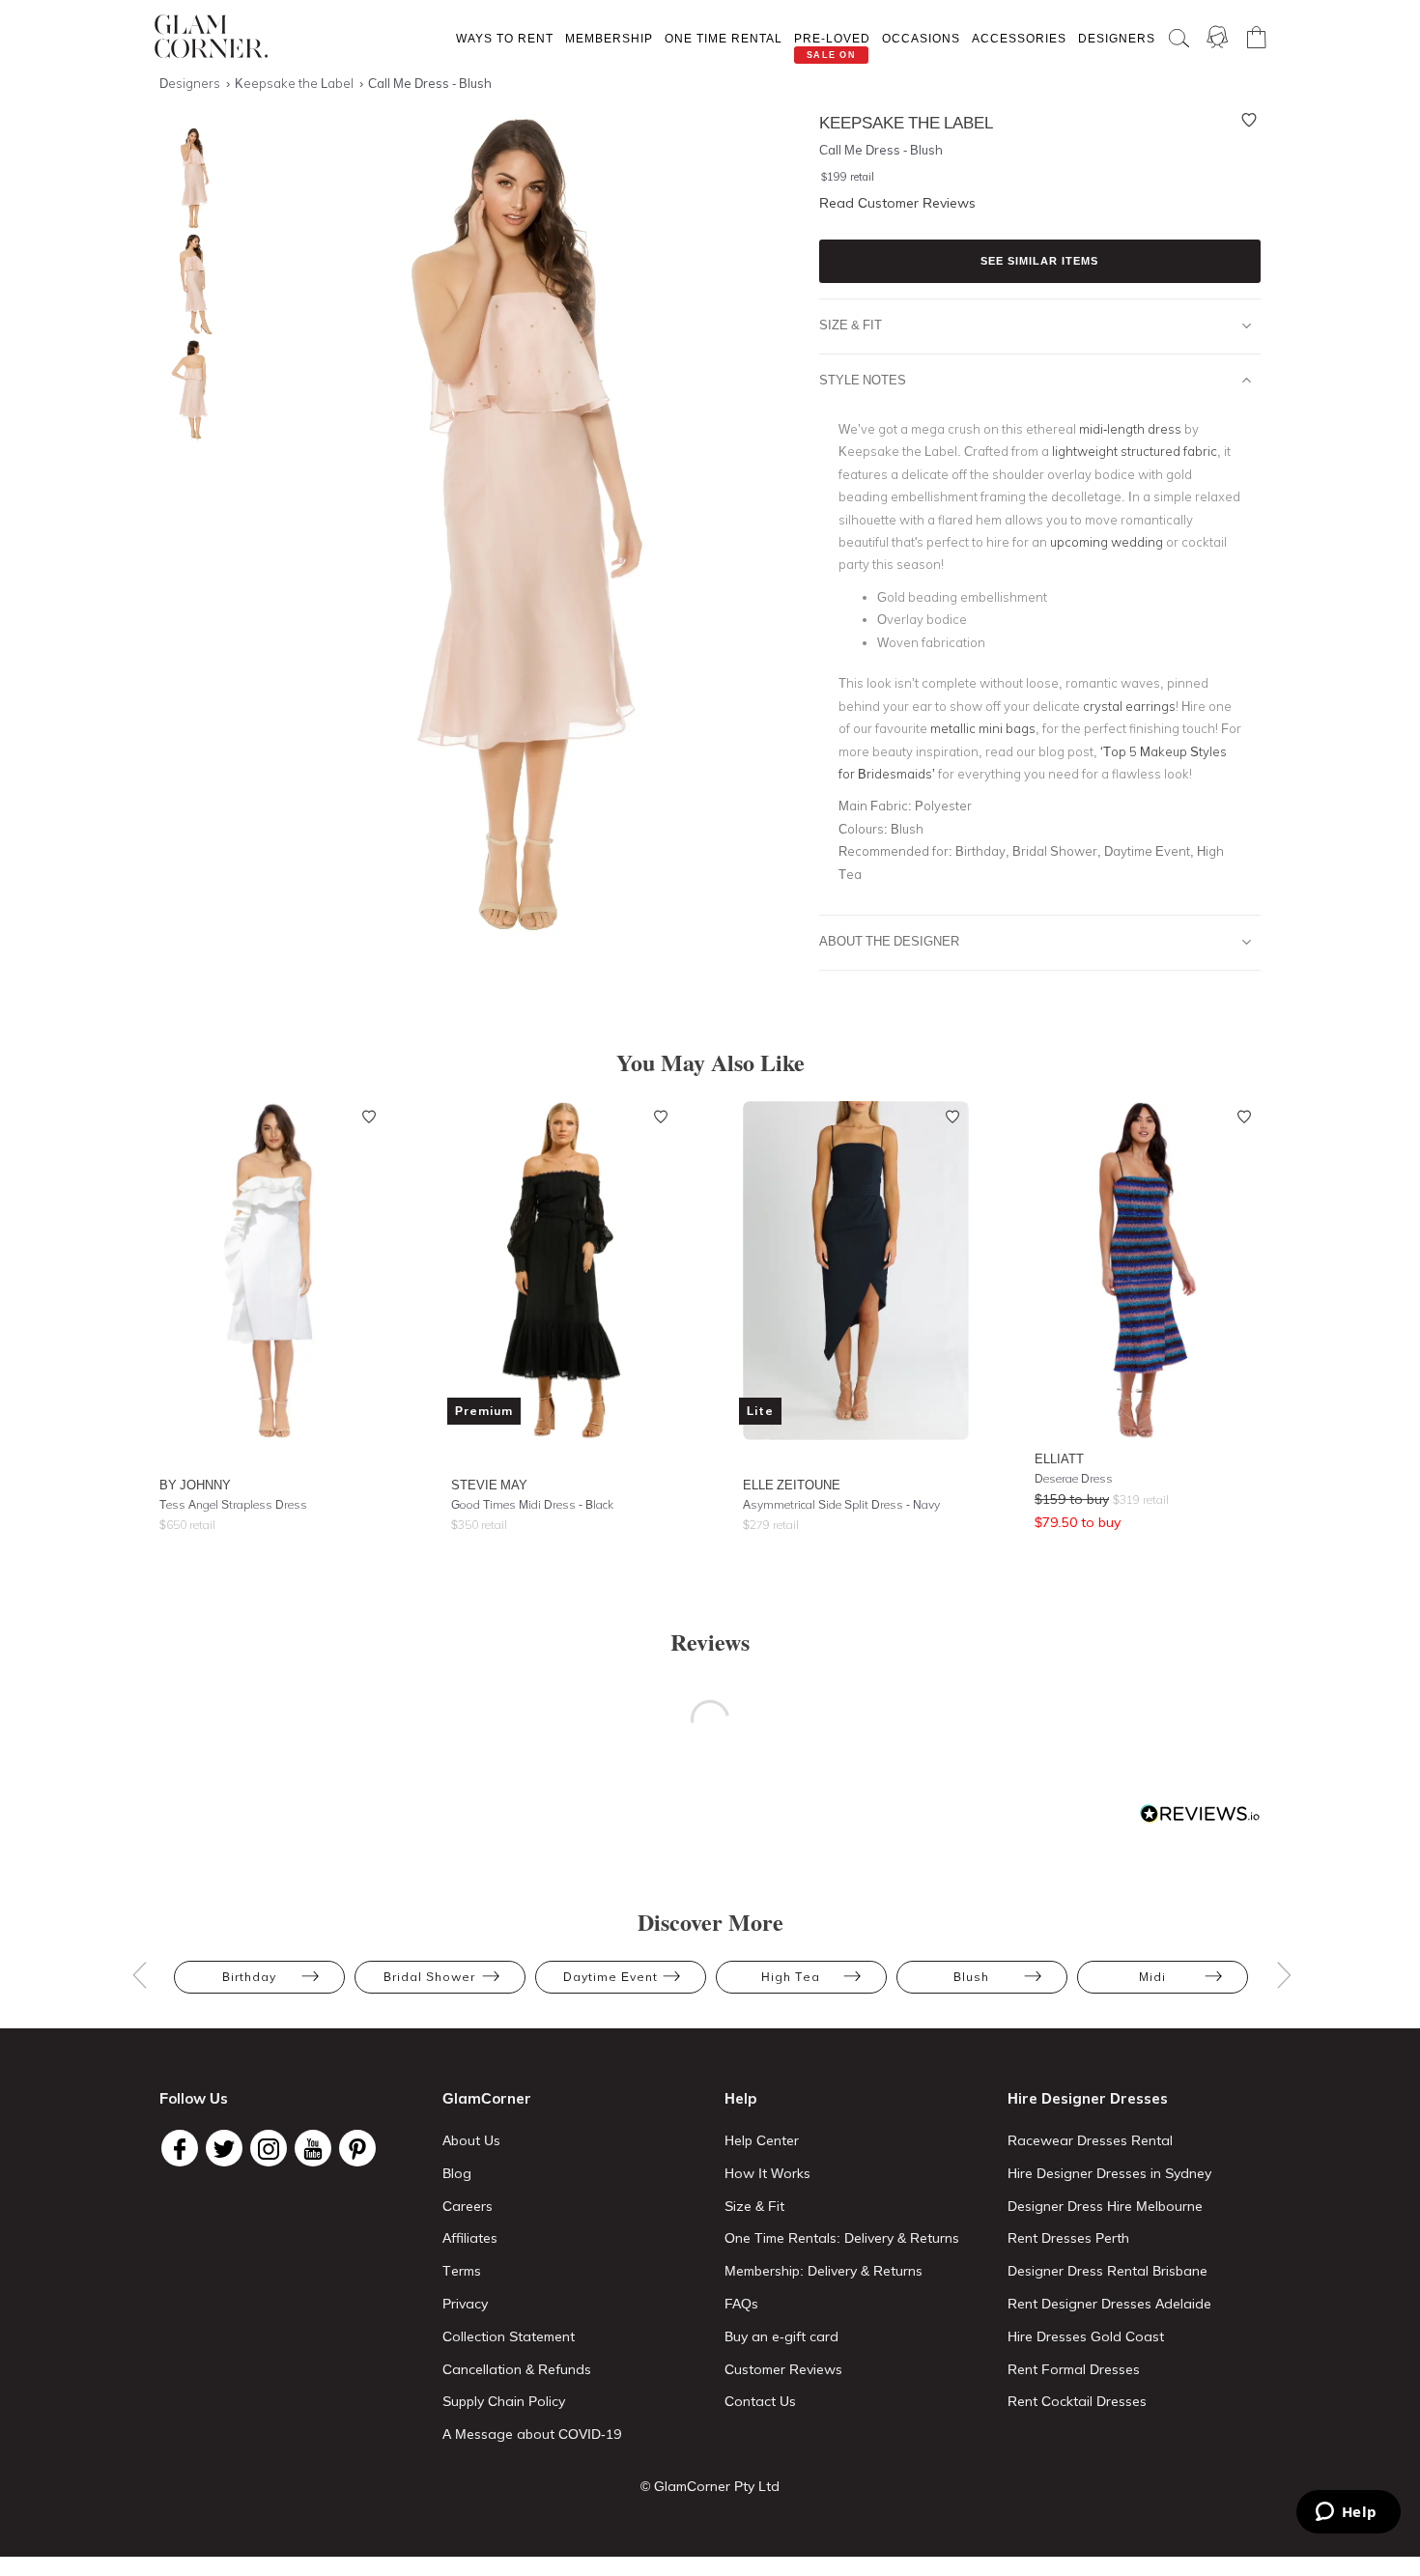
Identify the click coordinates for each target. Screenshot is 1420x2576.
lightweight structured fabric (1135, 451)
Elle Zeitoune (792, 1485)
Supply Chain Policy (504, 2401)
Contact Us (760, 2401)
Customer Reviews (783, 2369)
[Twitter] (224, 2148)
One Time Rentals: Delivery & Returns (842, 2238)
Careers (468, 2206)
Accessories (1019, 38)
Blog (457, 2173)
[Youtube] (313, 2148)
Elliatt (1059, 1458)
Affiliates (470, 2238)
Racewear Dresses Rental (1090, 2140)
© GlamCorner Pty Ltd (710, 2486)
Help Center (762, 2140)
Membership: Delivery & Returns (824, 2271)
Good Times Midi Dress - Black (532, 1504)
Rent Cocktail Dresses (1077, 2401)
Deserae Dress (1074, 1478)
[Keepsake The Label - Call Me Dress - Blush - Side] (188, 284)
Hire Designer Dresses (1088, 2098)
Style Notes (863, 380)
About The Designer (889, 941)
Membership (609, 38)
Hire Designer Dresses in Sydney (1109, 2173)
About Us (471, 2140)
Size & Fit (851, 325)
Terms (462, 2271)
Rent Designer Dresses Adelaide (1109, 2304)
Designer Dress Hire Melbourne (1105, 2206)
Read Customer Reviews (897, 203)
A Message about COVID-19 (532, 2434)
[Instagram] (269, 2148)
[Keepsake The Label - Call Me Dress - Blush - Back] (188, 391)
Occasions (921, 38)
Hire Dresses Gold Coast (1086, 2336)
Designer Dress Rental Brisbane (1108, 2271)
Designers (1117, 38)
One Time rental (724, 38)
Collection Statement (509, 2336)
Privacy (465, 2304)
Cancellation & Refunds (517, 2369)
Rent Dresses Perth (1068, 2238)
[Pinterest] (357, 2148)
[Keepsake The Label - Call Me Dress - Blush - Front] (188, 178)
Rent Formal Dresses (1074, 2369)
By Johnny (195, 1485)
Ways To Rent (505, 38)
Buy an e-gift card (781, 2336)
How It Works (767, 2173)
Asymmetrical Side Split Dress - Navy (841, 1504)
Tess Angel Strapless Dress (233, 1504)
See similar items (1039, 261)
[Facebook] (180, 2148)
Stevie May (489, 1485)
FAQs (741, 2304)
